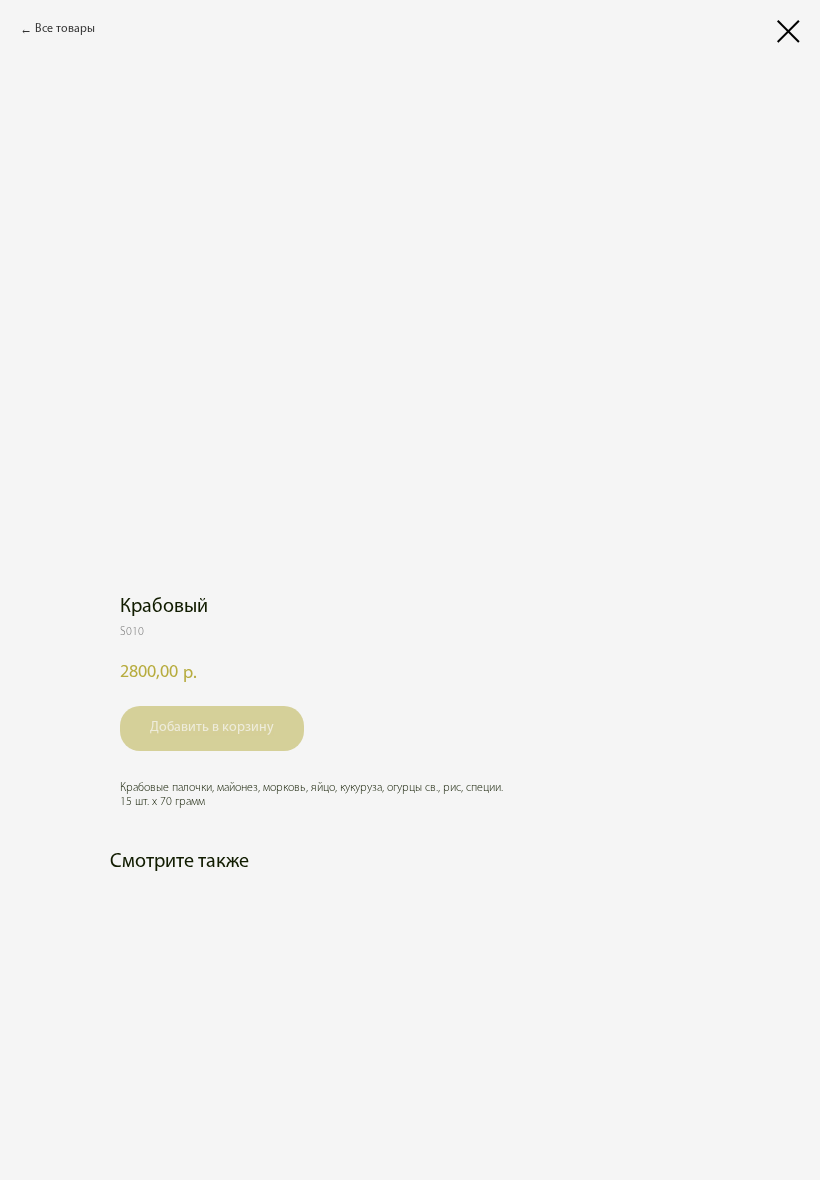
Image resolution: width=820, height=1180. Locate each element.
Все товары (65, 29)
